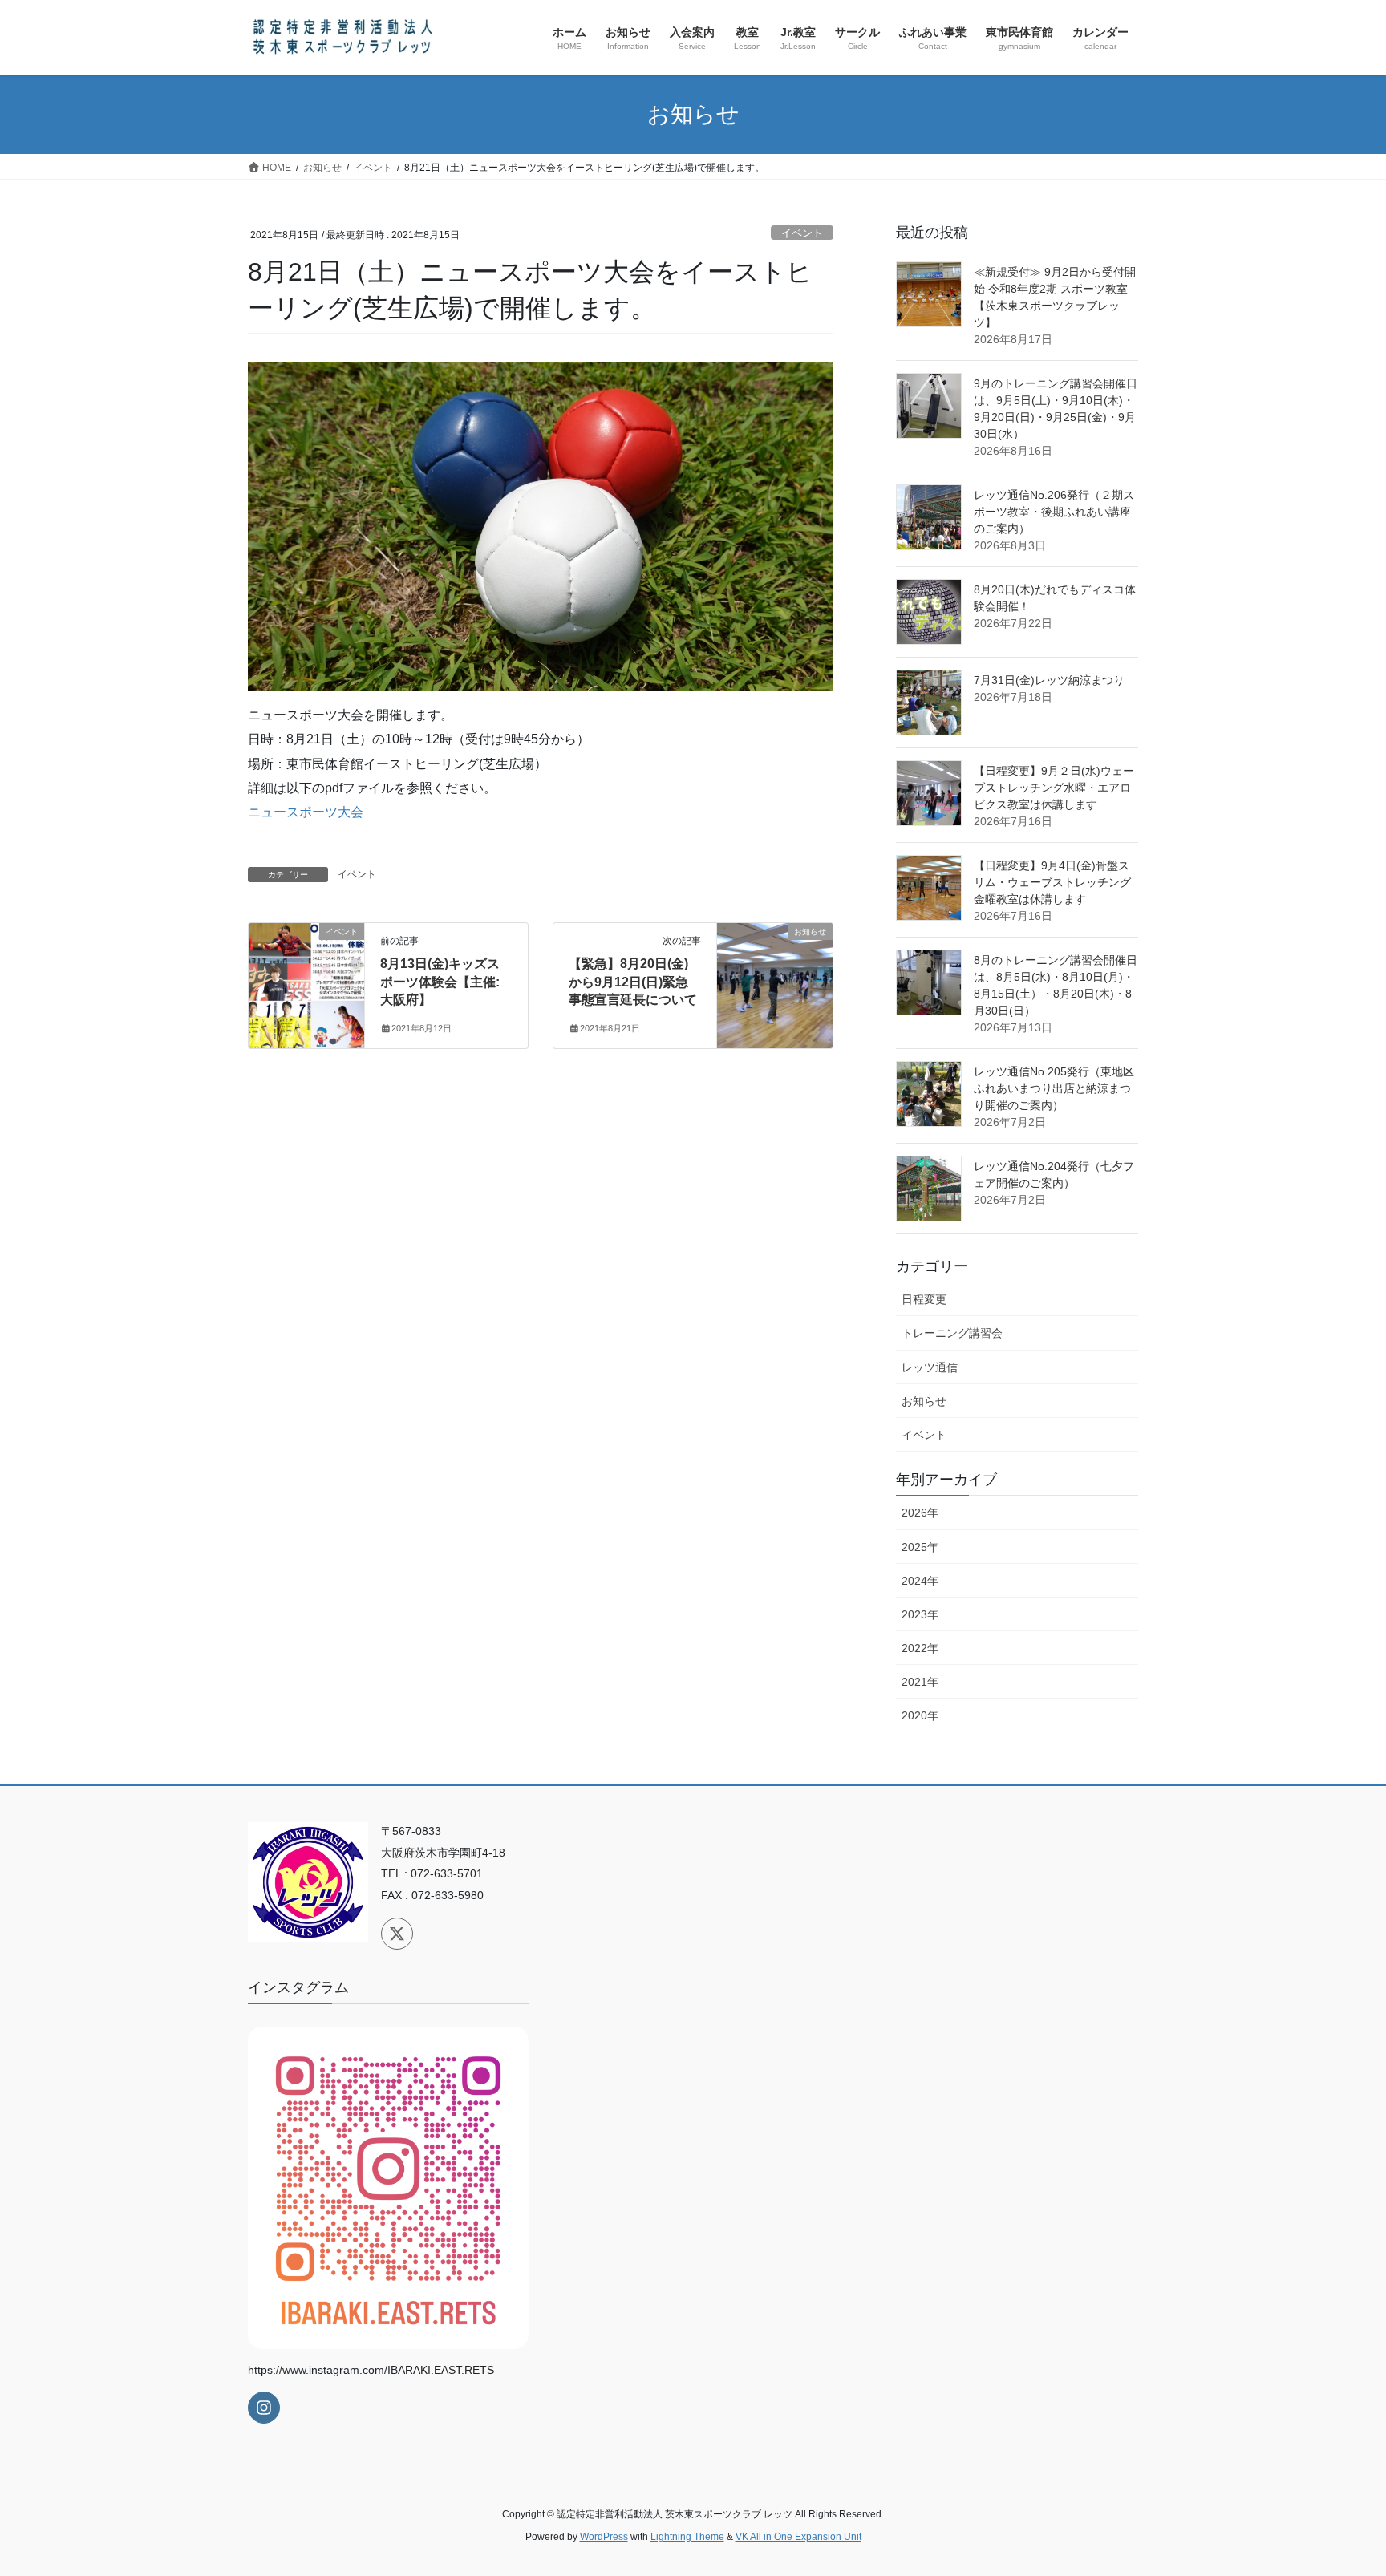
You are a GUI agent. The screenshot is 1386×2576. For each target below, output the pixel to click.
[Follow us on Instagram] (264, 2408)
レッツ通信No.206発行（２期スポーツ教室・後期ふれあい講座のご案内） (1054, 512)
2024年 (920, 1581)
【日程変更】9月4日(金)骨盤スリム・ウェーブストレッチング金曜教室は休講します (1052, 882)
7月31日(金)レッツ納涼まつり (1049, 680)
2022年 (920, 1648)
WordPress (604, 2537)
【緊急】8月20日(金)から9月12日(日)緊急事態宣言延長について (633, 982)
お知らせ (924, 1401)
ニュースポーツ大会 (306, 812)
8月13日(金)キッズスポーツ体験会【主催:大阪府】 (440, 982)
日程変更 (924, 1299)
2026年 (920, 1513)
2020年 (920, 1715)
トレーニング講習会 (952, 1333)
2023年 (920, 1614)
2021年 (920, 1682)
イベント (802, 233)
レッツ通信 (930, 1367)
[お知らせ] (775, 983)
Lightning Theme (687, 2537)
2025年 (920, 1547)
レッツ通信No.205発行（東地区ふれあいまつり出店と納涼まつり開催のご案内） (1054, 1088)
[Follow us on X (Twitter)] (397, 1934)
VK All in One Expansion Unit (798, 2537)
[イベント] (306, 983)
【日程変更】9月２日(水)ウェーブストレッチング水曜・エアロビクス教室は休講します (1054, 788)
